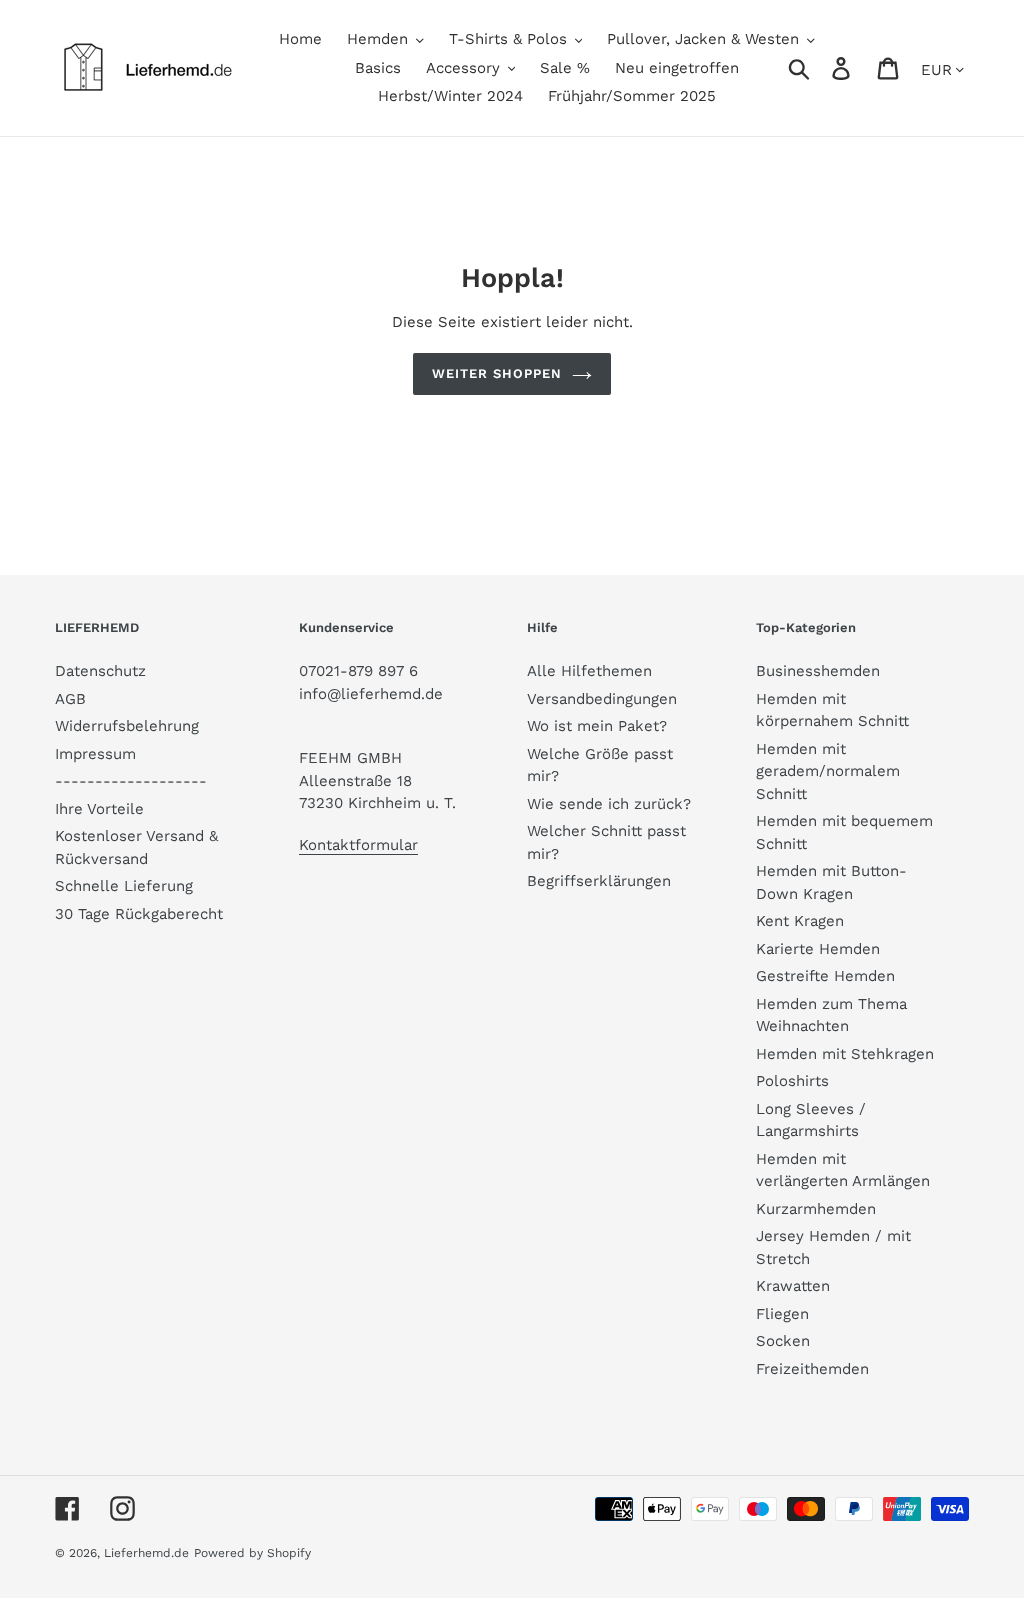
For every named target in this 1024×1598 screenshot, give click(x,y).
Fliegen (782, 1314)
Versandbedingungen (602, 699)
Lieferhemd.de (146, 1553)
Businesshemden (818, 671)
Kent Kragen (800, 921)
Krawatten (793, 1286)
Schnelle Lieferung (124, 886)
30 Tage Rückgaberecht (139, 914)
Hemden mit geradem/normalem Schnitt (828, 771)
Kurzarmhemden (816, 1209)
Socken (783, 1341)
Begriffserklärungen (599, 881)
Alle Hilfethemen (589, 671)
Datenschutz (100, 671)
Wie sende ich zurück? (609, 804)
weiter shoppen (497, 373)
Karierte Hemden (818, 949)
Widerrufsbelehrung (127, 726)
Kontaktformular (358, 845)
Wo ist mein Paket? (597, 726)
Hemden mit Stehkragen (845, 1054)
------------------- (131, 781)
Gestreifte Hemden (825, 976)
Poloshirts (792, 1081)
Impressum (95, 754)
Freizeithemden (812, 1369)
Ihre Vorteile (99, 809)
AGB (70, 699)
